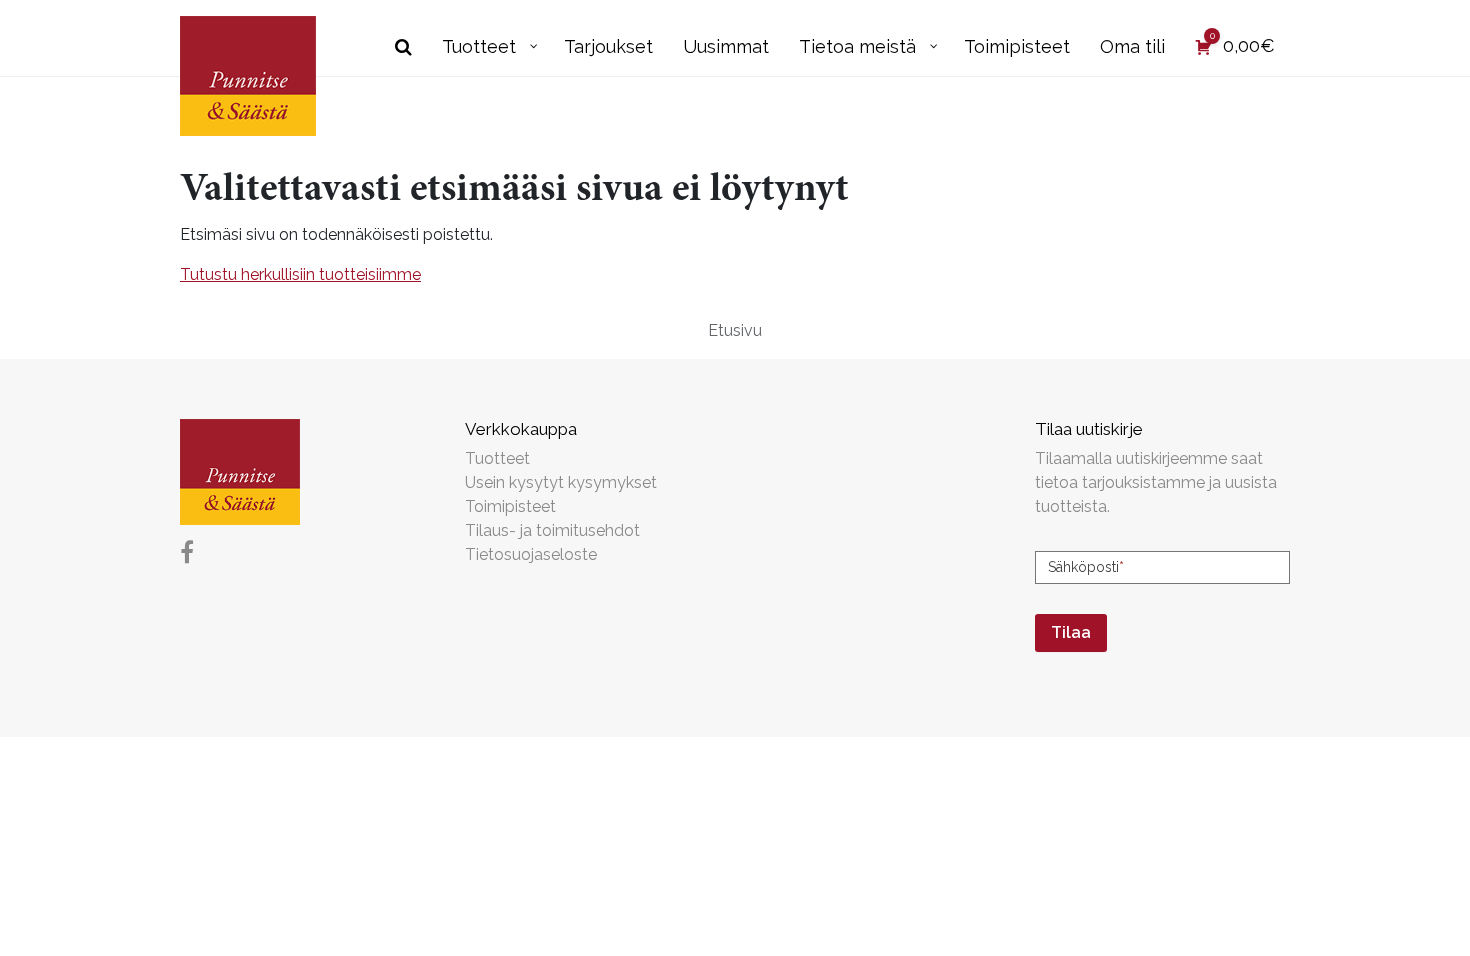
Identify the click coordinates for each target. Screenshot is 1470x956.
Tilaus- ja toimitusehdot (552, 530)
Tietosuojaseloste (531, 554)
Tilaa (1071, 632)
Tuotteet (497, 458)
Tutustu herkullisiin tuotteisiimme (300, 274)
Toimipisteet (510, 506)
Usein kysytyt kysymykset (561, 482)
